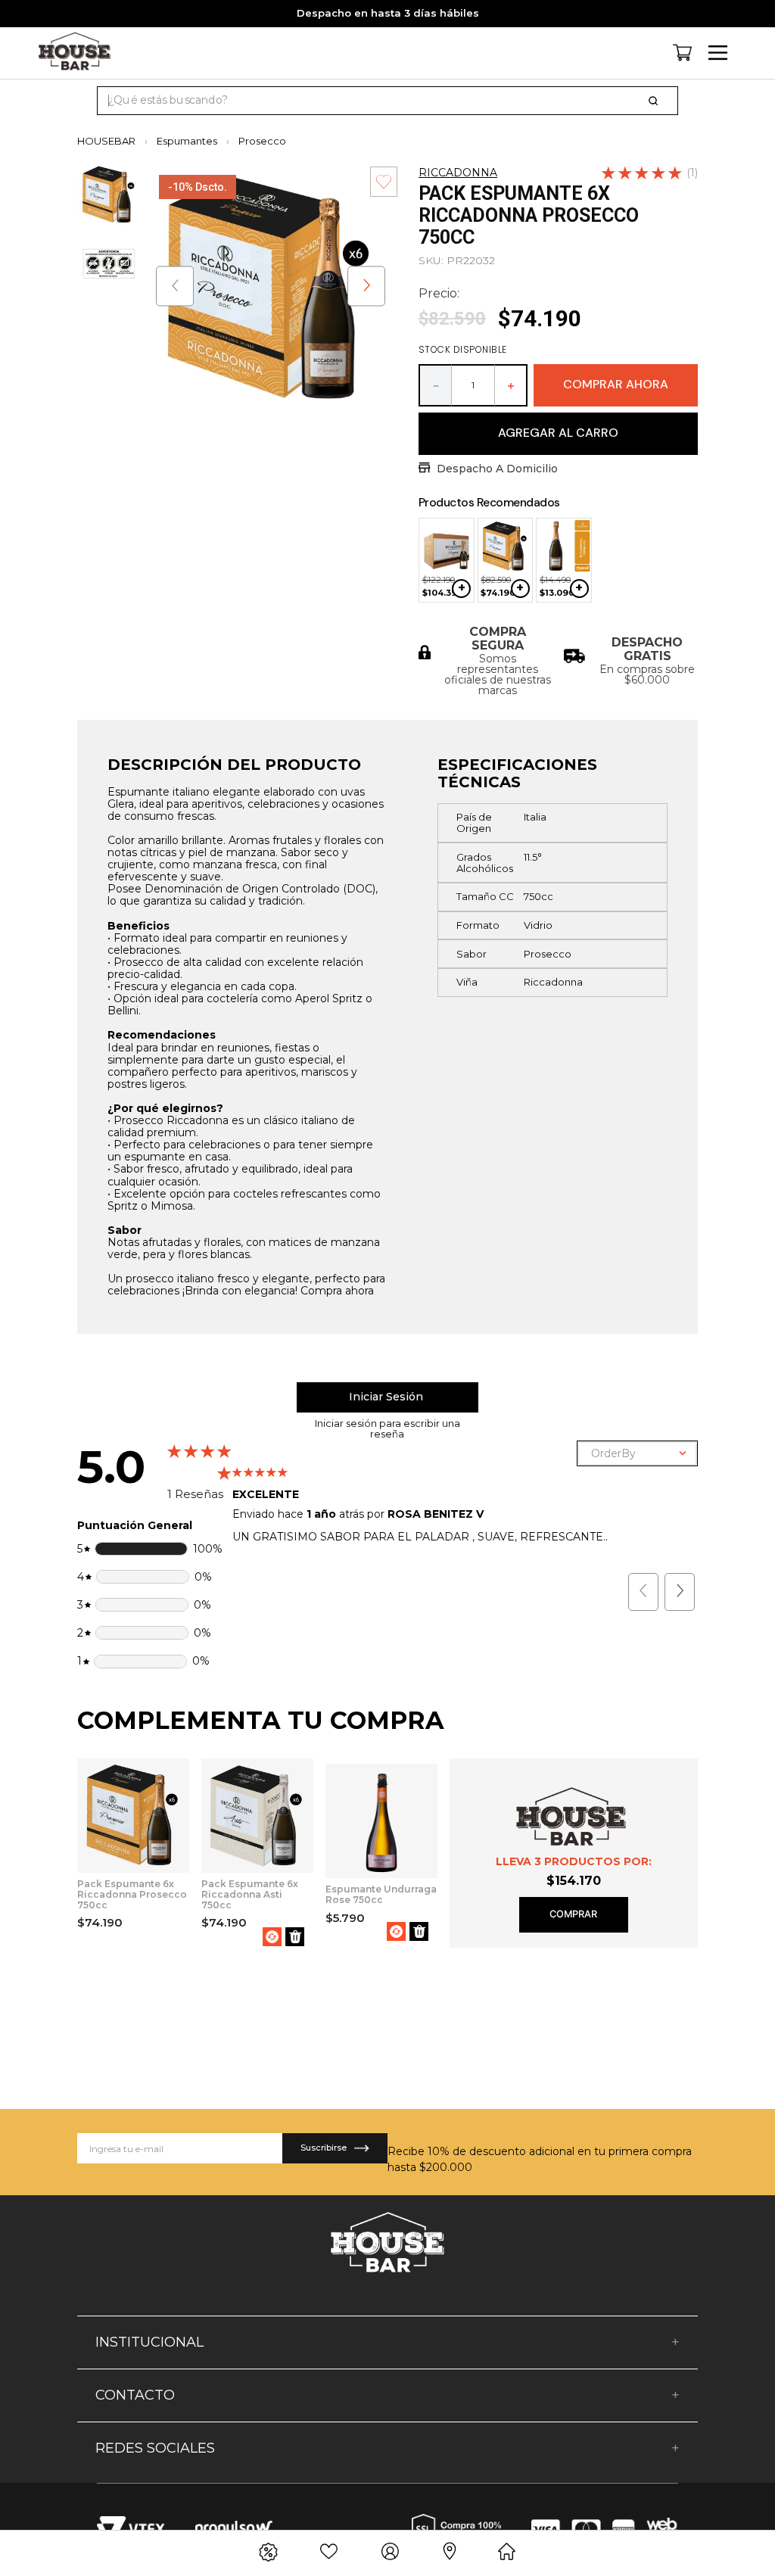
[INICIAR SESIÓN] (387, 1397)
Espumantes (187, 141)
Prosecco (262, 141)
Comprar (573, 1914)
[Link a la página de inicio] (111, 141)
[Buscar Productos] (656, 101)
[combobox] (387, 101)
